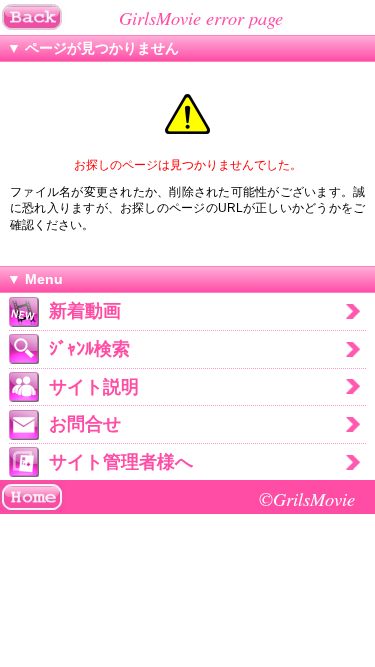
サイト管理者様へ (121, 462)
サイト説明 (94, 387)
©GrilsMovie (307, 498)
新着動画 (85, 311)
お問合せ (85, 424)
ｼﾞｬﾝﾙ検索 (89, 349)
